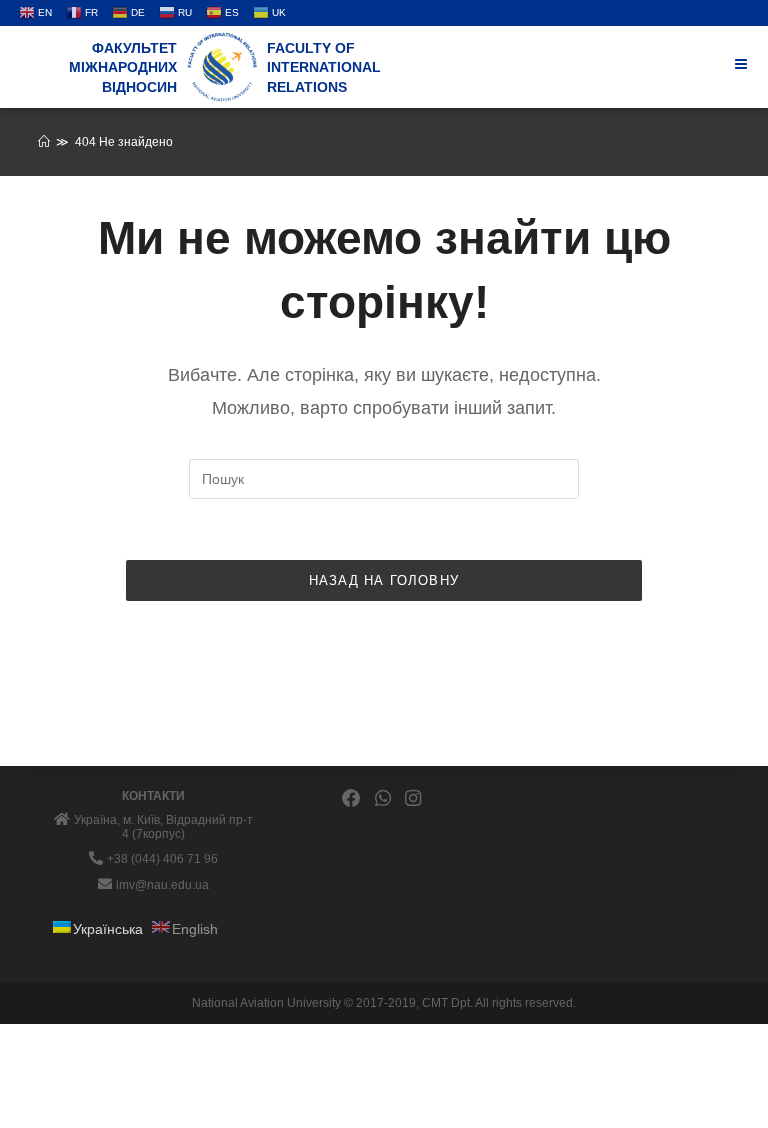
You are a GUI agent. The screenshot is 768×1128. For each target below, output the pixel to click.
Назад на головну (384, 580)
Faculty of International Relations (324, 67)
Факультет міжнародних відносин (123, 67)
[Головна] (44, 142)
